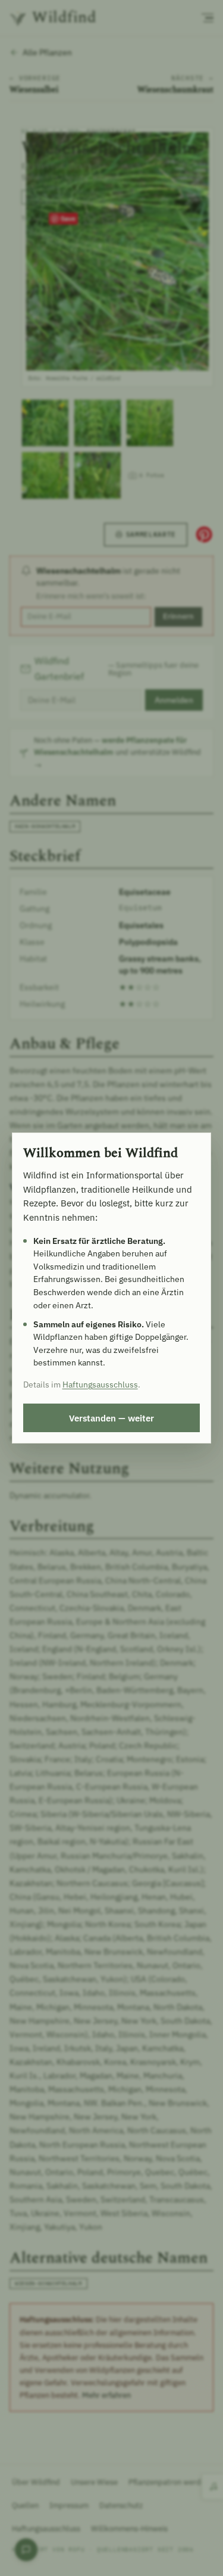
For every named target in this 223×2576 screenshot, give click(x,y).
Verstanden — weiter (111, 1418)
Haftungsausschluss (100, 1385)
